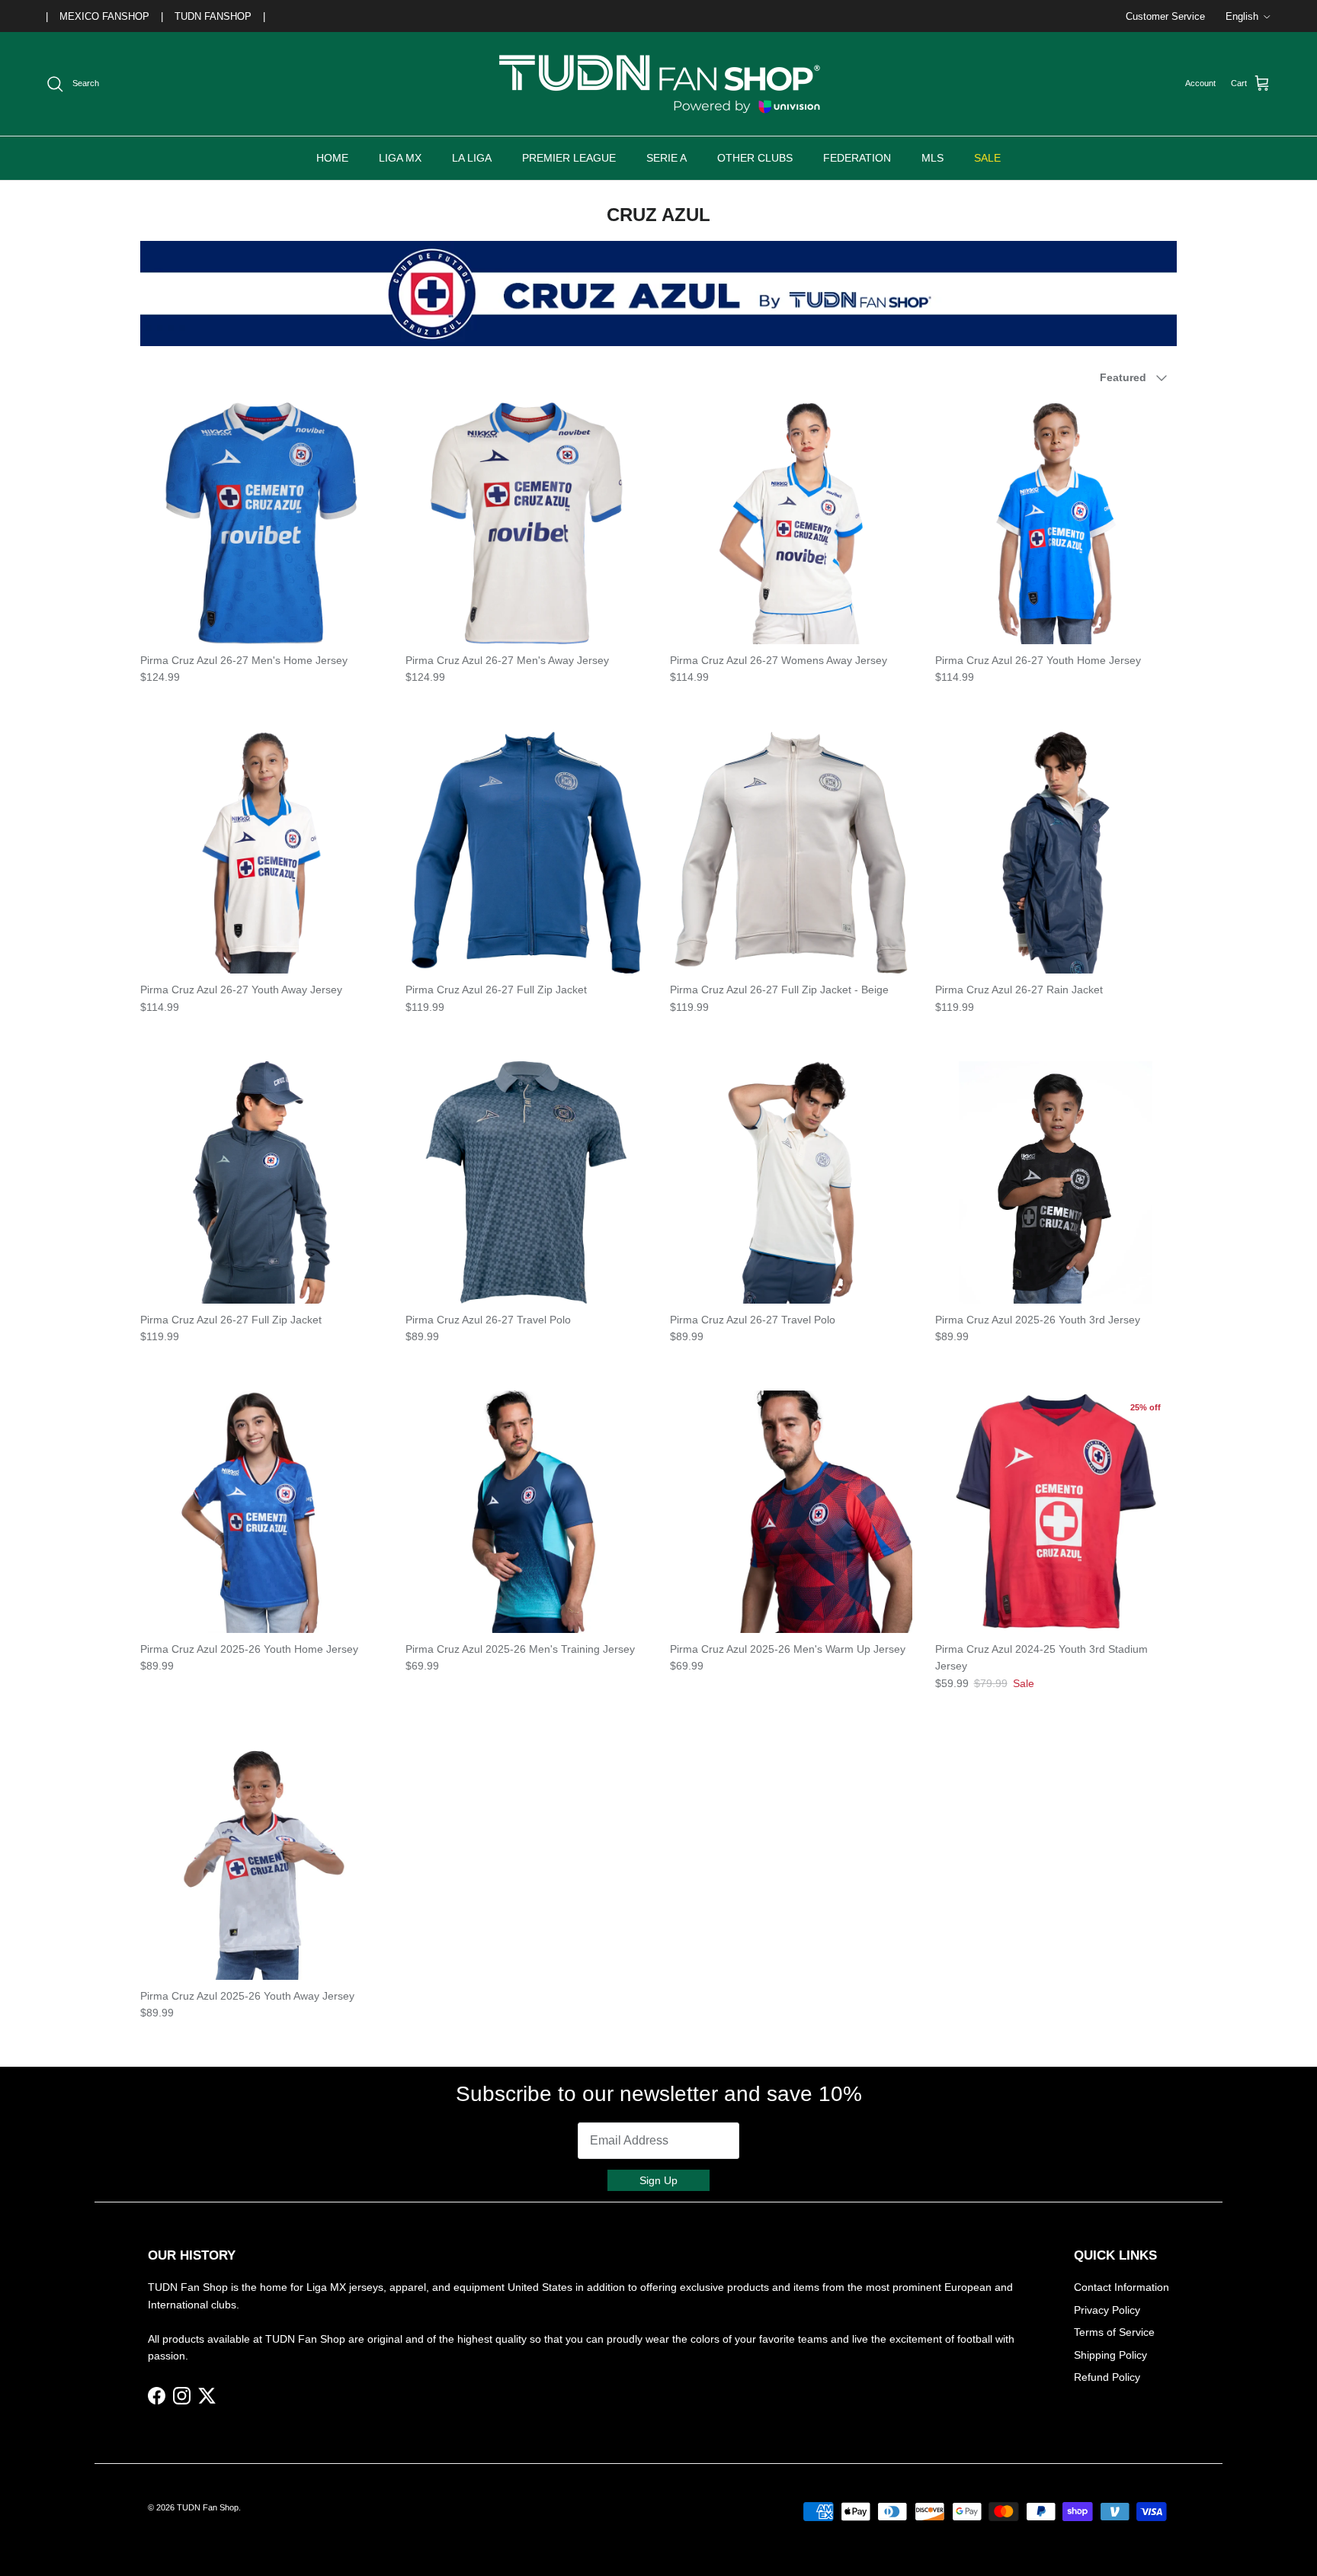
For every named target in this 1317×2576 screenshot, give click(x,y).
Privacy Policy (1107, 2310)
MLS (932, 158)
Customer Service (1165, 16)
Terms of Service (1114, 2332)
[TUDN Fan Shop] (658, 84)
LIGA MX (400, 158)
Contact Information (1122, 2287)
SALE (987, 158)
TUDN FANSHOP (213, 16)
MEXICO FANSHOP (104, 16)
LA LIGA (472, 158)
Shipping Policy (1110, 2355)
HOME (332, 158)
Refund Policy (1107, 2377)
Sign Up (658, 2180)
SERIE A (667, 158)
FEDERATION (857, 158)
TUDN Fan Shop (208, 2507)
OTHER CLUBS (755, 158)
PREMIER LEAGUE (569, 158)
